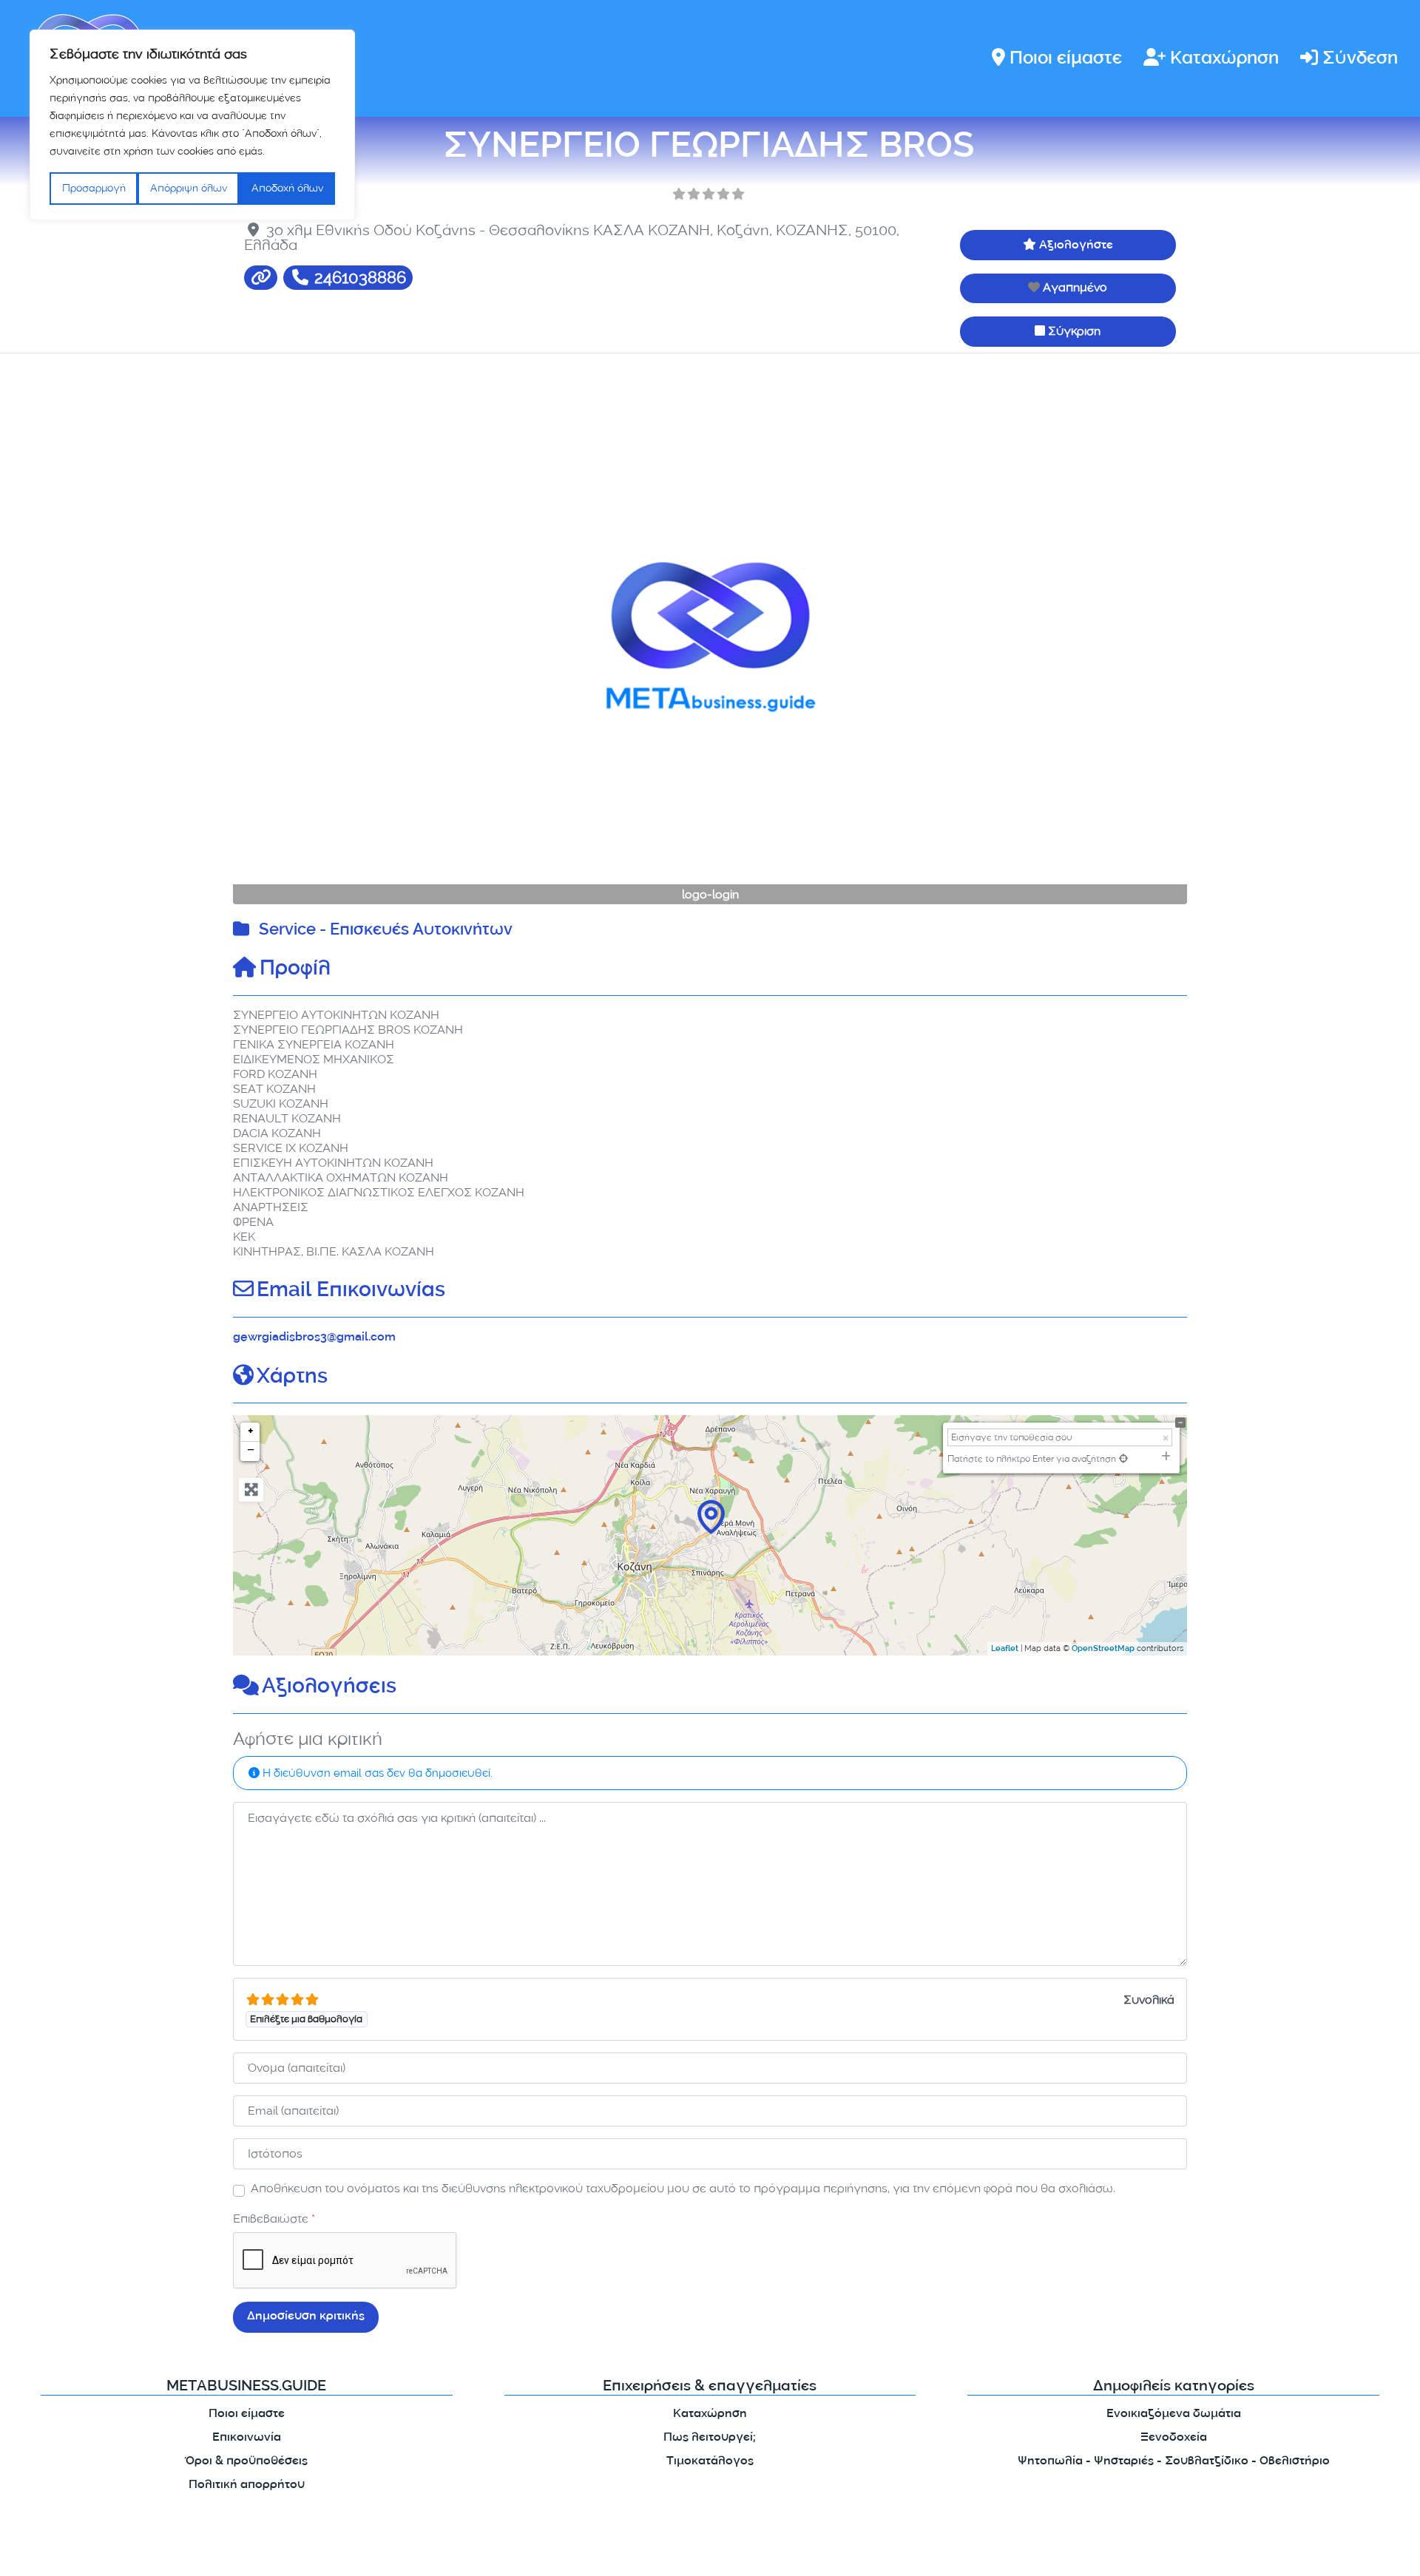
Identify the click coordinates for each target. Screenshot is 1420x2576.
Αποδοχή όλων (287, 188)
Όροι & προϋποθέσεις (247, 2462)
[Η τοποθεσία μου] (1123, 1458)
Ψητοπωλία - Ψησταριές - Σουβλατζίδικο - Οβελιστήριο (1174, 2462)
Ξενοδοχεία (1174, 2438)
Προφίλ (295, 970)
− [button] (251, 1451)
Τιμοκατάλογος (710, 2462)
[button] (305, 637)
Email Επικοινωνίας (351, 1292)
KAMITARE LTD (376, 2552)
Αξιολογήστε (1076, 246)
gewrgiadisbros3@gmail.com (314, 1338)
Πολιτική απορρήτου (247, 2485)
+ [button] (251, 1432)
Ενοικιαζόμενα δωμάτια (1174, 2414)
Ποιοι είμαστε (1066, 60)
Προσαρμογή (94, 188)
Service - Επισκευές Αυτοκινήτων (386, 931)
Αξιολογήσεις (329, 1688)
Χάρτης (292, 1378)
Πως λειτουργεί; (710, 2438)
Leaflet (1005, 1650)
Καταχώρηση (1224, 60)
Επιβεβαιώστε (274, 2219)
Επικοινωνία (247, 2438)
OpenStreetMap (1103, 1650)
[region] (192, 125)
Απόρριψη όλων (189, 188)
